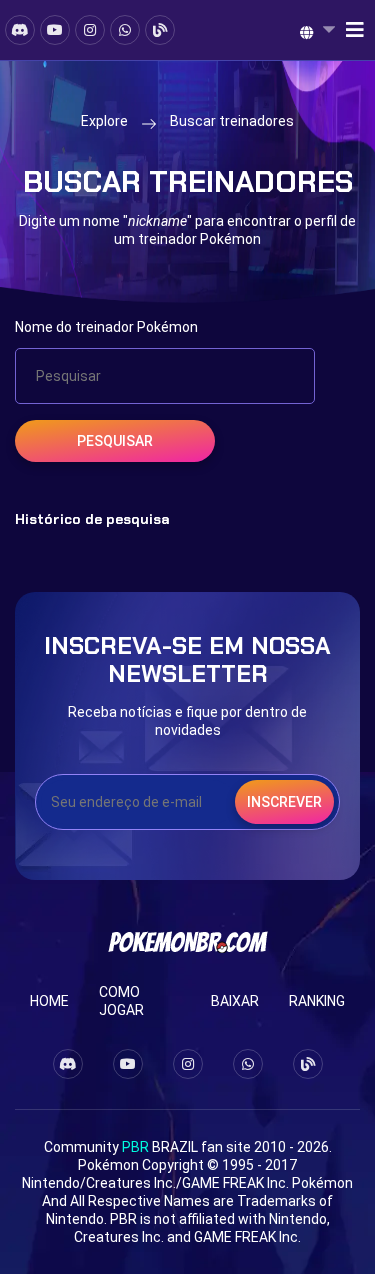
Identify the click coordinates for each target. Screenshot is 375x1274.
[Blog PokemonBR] (160, 30)
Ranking (317, 1001)
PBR (135, 1147)
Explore (104, 121)
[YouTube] (55, 30)
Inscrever (284, 802)
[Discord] (20, 30)
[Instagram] (90, 30)
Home (49, 1001)
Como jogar (121, 1001)
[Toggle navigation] (349, 30)
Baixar (235, 1001)
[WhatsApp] (125, 30)
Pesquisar (115, 441)
